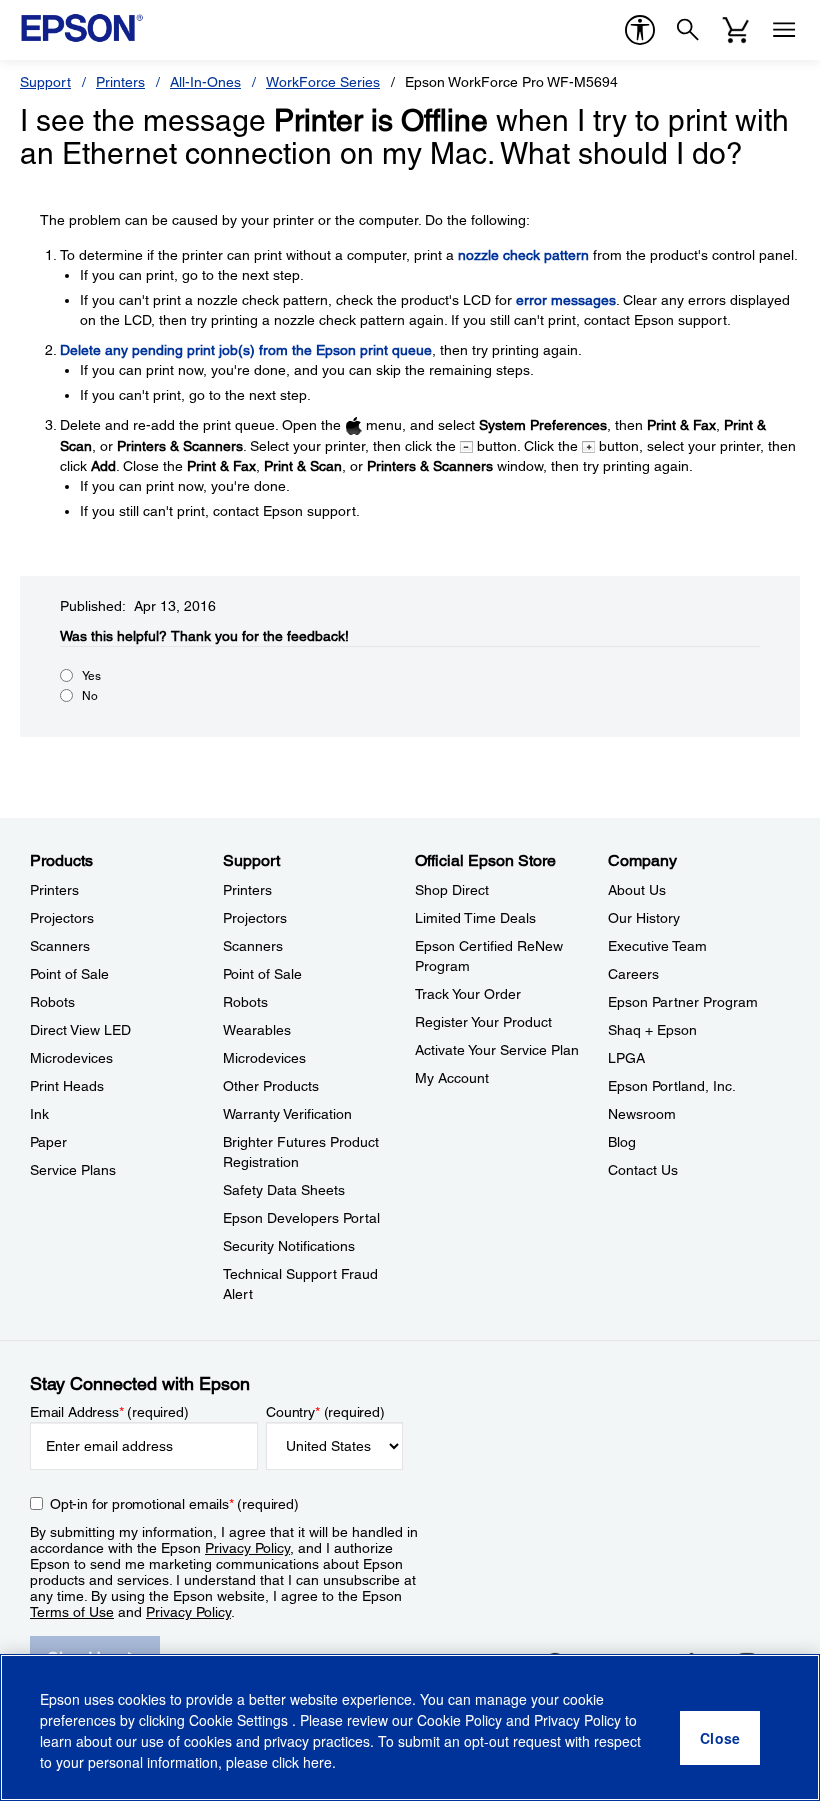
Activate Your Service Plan (497, 1050)
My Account (452, 1078)
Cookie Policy (459, 1720)
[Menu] (784, 30)
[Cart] (736, 30)
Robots (52, 1002)
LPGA (626, 1058)
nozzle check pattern (523, 255)
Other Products (271, 1086)
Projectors (62, 918)
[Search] (688, 30)
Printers (120, 82)
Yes (91, 676)
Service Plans (73, 1170)
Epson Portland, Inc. (672, 1086)
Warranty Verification (287, 1114)
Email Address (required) (109, 1412)
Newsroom (642, 1114)
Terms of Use (72, 1612)
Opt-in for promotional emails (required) (174, 1504)
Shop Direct (452, 890)
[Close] (720, 1738)
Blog (622, 1142)
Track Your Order (468, 994)
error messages (566, 300)
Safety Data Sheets (284, 1190)
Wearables (257, 1030)
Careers (633, 974)
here (317, 1762)
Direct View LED (80, 1030)
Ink (39, 1114)
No (90, 696)
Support (45, 82)
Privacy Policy (247, 1548)
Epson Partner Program (683, 1002)
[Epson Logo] (82, 28)
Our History (644, 918)
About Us (637, 890)
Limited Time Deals (475, 918)
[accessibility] (640, 30)
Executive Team (657, 946)
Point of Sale (69, 974)
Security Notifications (289, 1246)
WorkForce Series (323, 82)
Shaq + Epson (652, 1030)
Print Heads (67, 1086)
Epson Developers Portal (301, 1218)
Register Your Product (483, 1022)
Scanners (60, 946)
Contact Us (643, 1170)
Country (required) (325, 1412)
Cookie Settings (240, 1720)
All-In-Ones (205, 82)
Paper (48, 1142)
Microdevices (71, 1058)
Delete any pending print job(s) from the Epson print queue (246, 350)
